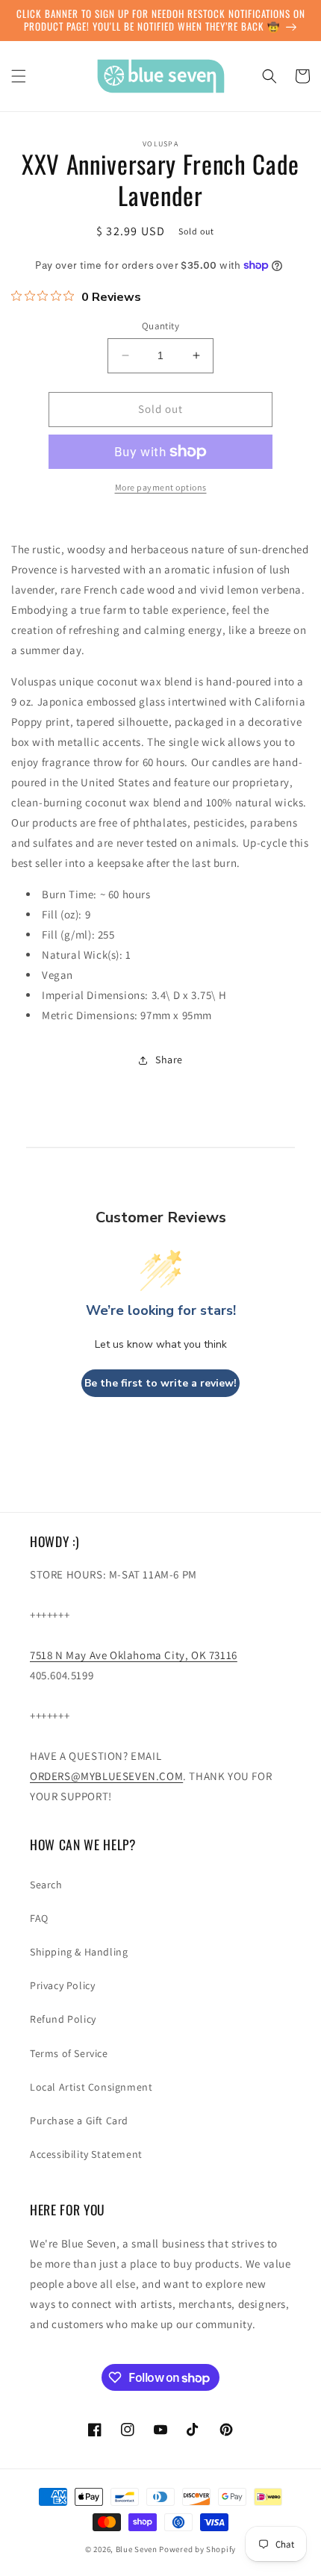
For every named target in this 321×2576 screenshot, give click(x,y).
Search (46, 1885)
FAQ (39, 1918)
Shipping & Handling (79, 1952)
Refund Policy (63, 2019)
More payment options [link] (161, 487)
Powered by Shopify (197, 2549)
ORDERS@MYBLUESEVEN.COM (106, 1776)
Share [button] (169, 1060)
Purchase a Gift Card (79, 2121)
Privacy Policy (62, 1985)
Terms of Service (69, 2053)
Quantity (160, 326)
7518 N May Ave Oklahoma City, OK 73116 (134, 1655)
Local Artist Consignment (91, 2087)
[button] (19, 76)
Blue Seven (137, 2549)
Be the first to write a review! (160, 1383)
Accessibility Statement (86, 2154)
